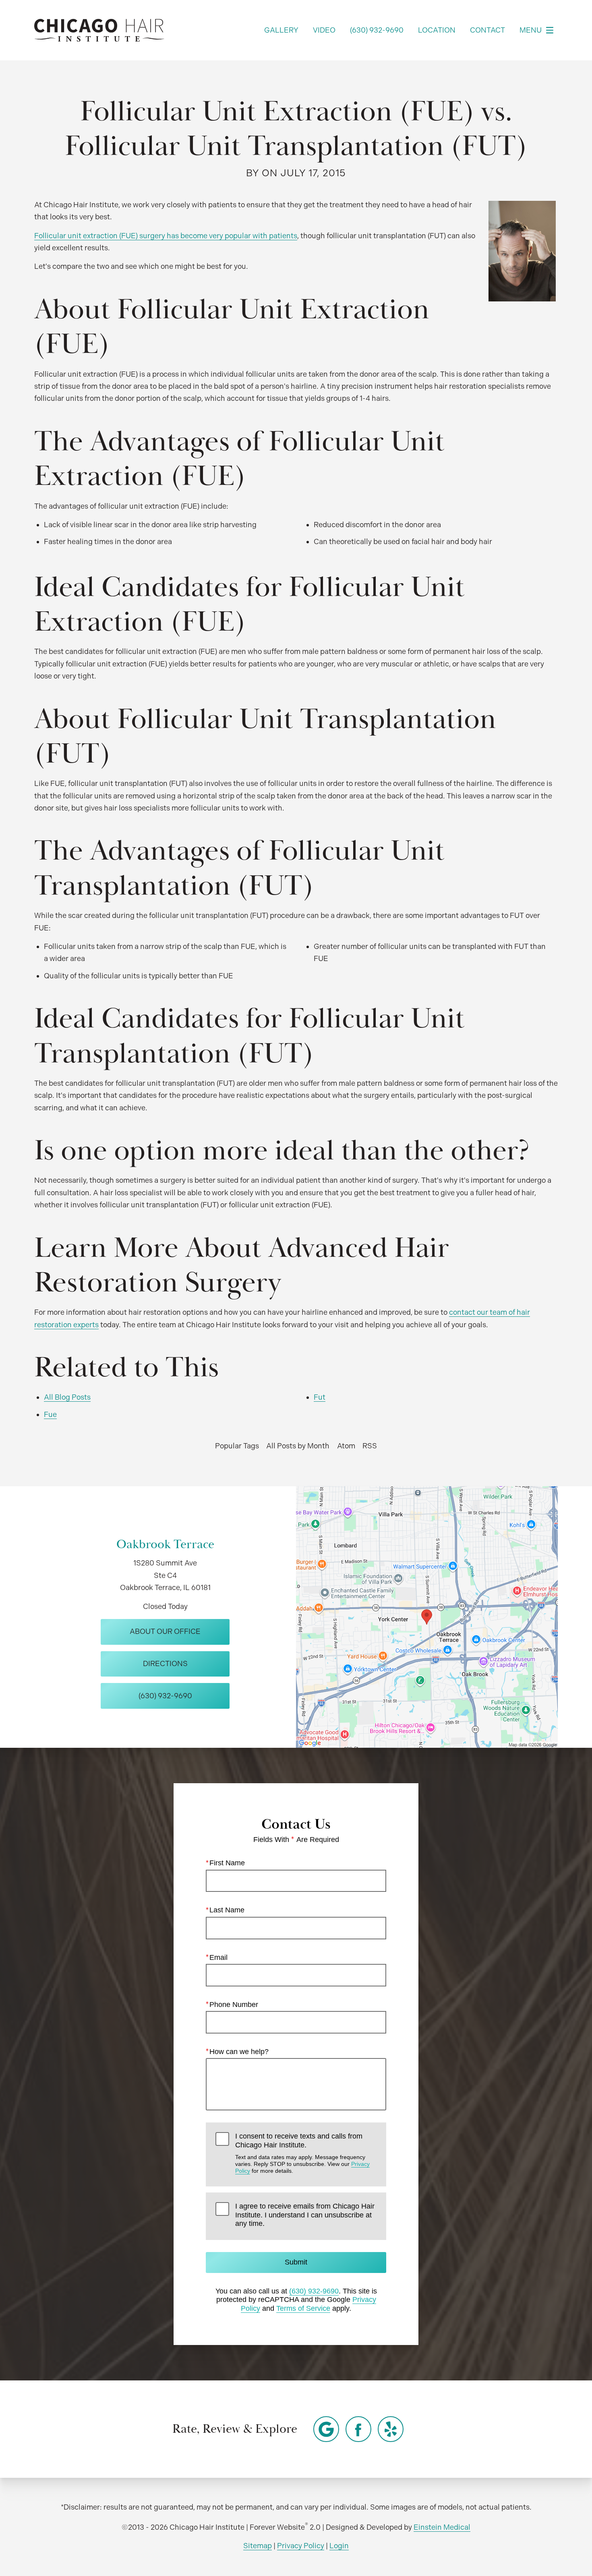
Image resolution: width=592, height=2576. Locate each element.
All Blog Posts (67, 1397)
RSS (370, 1446)
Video (324, 30)
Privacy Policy (301, 2546)
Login (339, 2546)
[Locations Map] (427, 1616)
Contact (487, 30)
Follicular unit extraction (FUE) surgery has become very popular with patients (166, 236)
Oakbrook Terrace (165, 1544)
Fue (50, 1414)
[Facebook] (358, 2429)
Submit (296, 2262)
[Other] (326, 2429)
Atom (346, 1446)
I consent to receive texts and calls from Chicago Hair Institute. (302, 2153)
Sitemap (258, 2546)
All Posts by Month (298, 1446)
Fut (320, 1397)
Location (437, 30)
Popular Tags (237, 1446)
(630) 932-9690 (314, 2291)
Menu (531, 30)
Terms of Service (303, 2308)
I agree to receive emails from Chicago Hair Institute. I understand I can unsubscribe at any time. (305, 2215)
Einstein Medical (442, 2527)
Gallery (281, 30)
